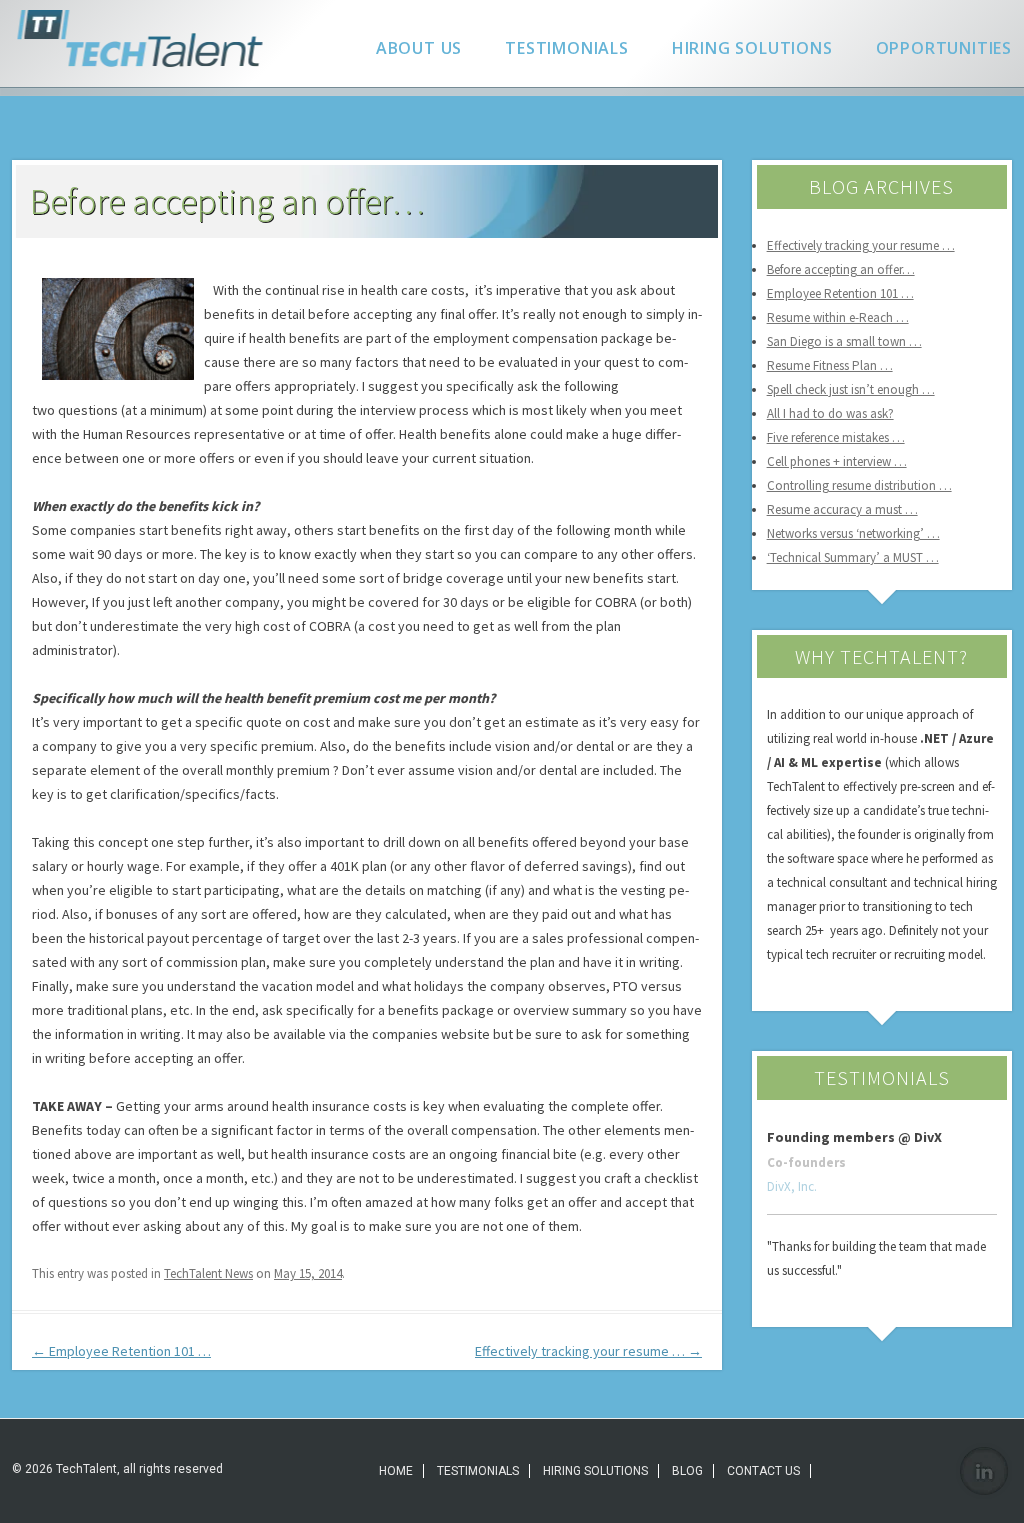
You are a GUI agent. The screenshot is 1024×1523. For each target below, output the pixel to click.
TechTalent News (208, 1273)
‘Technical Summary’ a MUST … (853, 557)
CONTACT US (763, 1471)
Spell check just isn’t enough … (851, 389)
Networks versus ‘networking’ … (853, 533)
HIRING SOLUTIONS (752, 48)
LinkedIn (984, 1471)
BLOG (687, 1471)
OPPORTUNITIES (944, 48)
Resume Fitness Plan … (830, 365)
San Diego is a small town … (844, 341)
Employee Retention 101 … (121, 1351)
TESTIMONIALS (567, 48)
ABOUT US (419, 48)
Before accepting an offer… (841, 269)
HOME (396, 1471)
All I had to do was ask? (830, 413)
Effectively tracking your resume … (588, 1351)
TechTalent (144, 38)
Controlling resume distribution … (859, 485)
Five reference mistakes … (836, 437)
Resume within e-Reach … (838, 317)
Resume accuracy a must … (842, 509)
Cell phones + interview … (837, 461)
